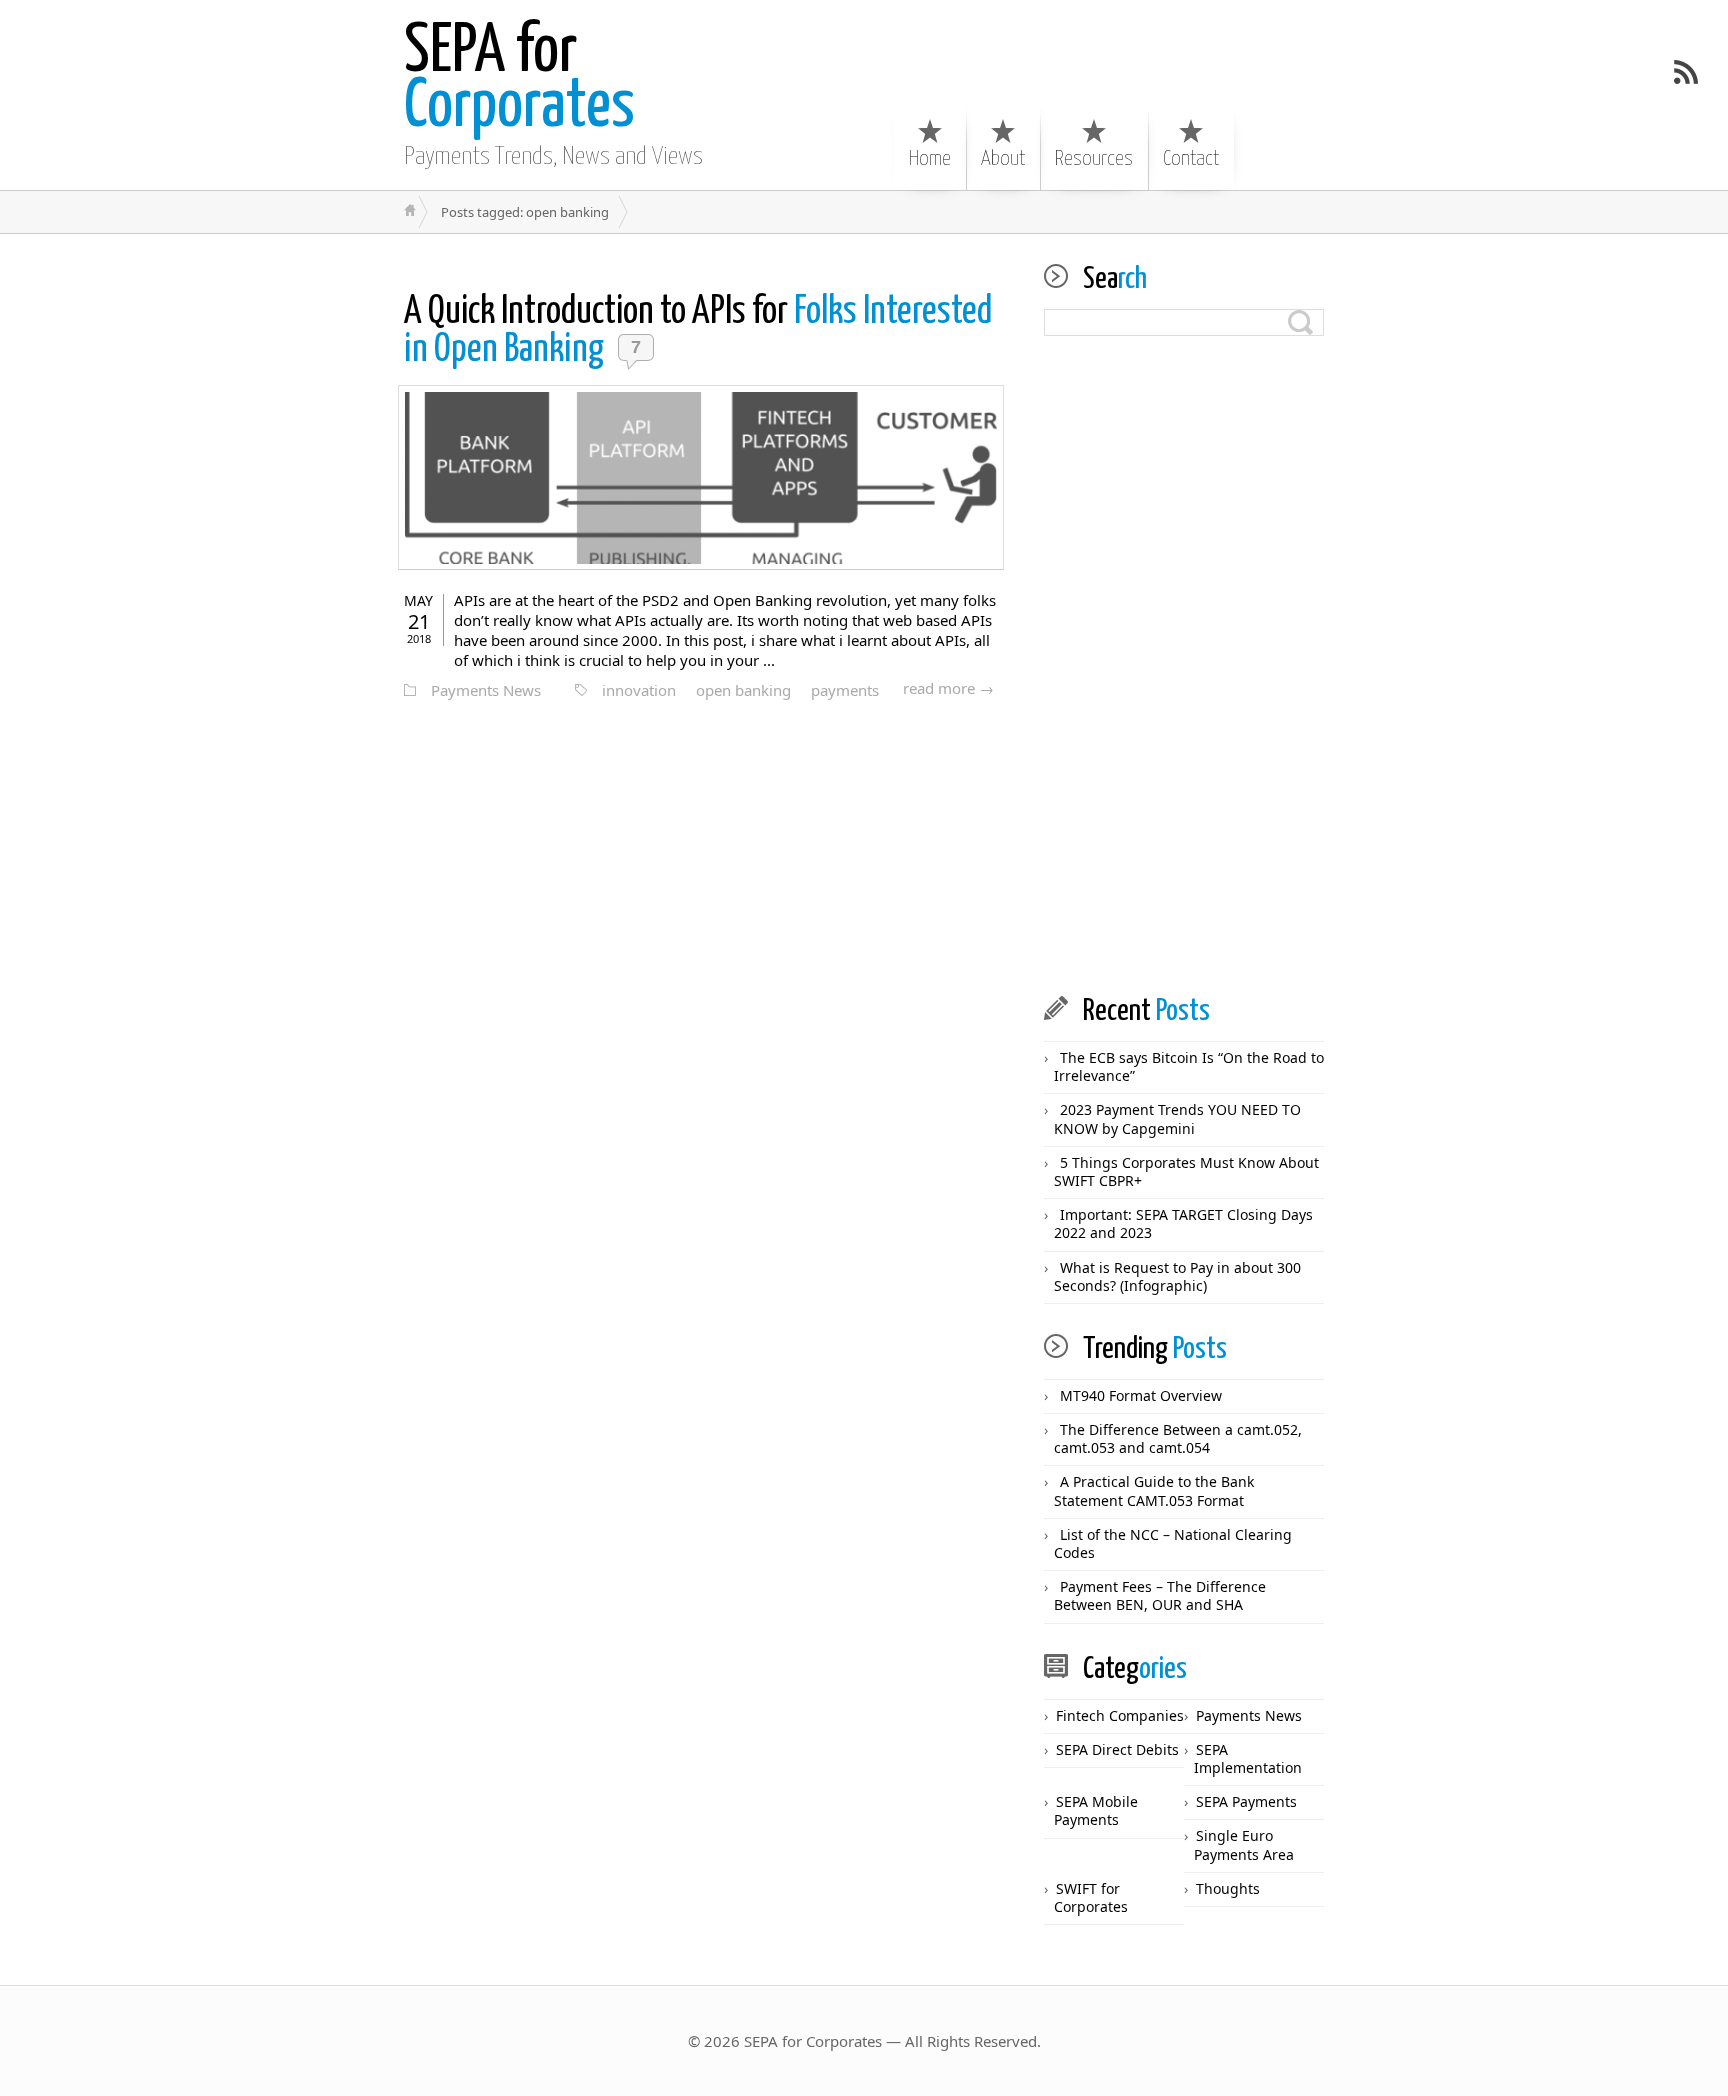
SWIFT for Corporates (1091, 1897)
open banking (743, 690)
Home (930, 159)
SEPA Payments (1246, 1801)
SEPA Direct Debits (1117, 1749)
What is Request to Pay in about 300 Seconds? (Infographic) (1177, 1276)
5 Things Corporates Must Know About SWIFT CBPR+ (1186, 1171)
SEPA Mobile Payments (1096, 1810)
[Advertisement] (1184, 666)
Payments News (486, 690)
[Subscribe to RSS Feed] (1686, 72)
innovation (639, 690)
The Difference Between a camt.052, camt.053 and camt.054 (1178, 1438)
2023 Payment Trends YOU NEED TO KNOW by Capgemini (1177, 1118)
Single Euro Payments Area (1244, 1844)
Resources (1094, 159)
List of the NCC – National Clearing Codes (1173, 1543)
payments (845, 690)
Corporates (519, 80)
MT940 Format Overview (1141, 1395)
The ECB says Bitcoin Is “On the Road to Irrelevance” (1189, 1066)
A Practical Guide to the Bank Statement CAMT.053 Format (1154, 1490)
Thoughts (1228, 1888)
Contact (1191, 159)
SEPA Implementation (1248, 1758)
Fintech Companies (1120, 1715)
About (1003, 159)
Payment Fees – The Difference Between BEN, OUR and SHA (1160, 1595)
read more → (948, 688)
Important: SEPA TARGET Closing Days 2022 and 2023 (1183, 1223)
